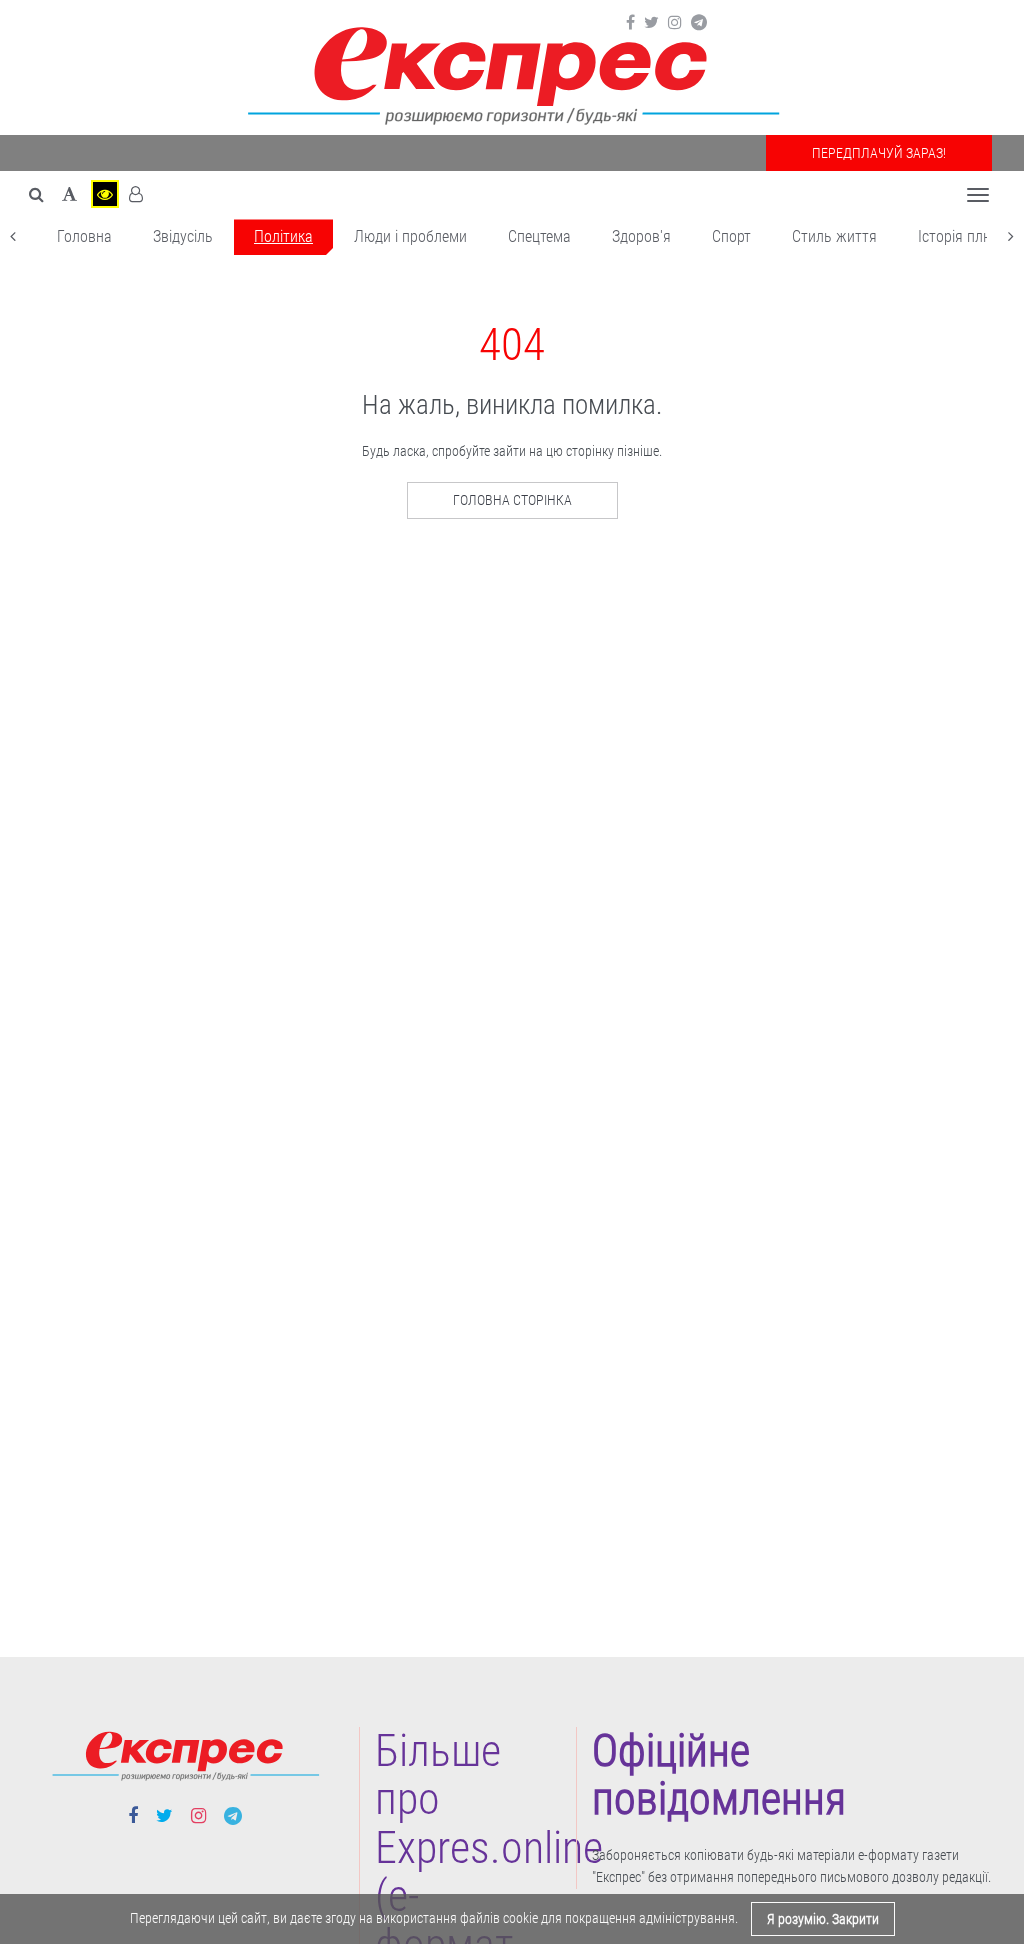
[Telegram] (699, 23)
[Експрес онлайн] (512, 72)
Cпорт (731, 236)
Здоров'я (641, 236)
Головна (84, 236)
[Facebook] (630, 23)
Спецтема (539, 236)
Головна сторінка (512, 500)
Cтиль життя (834, 236)
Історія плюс (959, 236)
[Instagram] (675, 23)
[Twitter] (651, 23)
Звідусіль (183, 236)
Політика (283, 236)
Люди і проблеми (410, 236)
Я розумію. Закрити (823, 1919)
